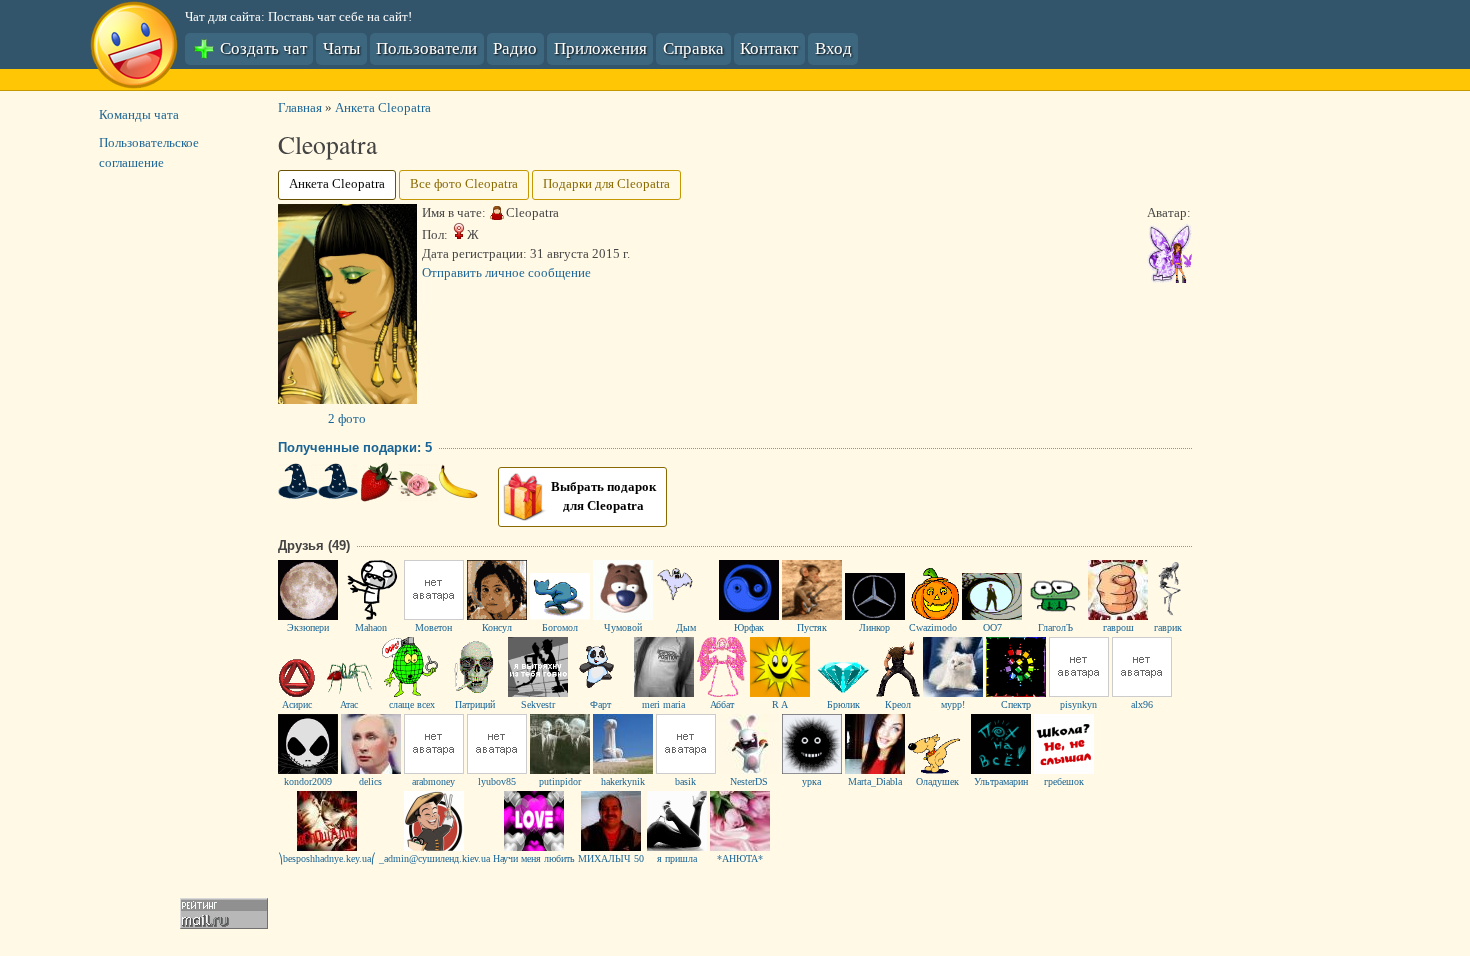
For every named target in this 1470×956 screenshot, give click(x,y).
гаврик (1168, 628)
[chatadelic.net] (134, 48)
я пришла (677, 859)
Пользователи (426, 47)
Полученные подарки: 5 (355, 447)
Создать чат (261, 47)
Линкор (874, 628)
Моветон (433, 628)
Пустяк (812, 628)
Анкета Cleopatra (383, 108)
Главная (300, 108)
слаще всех (412, 705)
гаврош (1118, 628)
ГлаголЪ (1055, 628)
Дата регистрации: (474, 254)
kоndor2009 (308, 782)
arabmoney (433, 782)
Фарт (600, 705)
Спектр (1016, 705)
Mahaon (371, 628)
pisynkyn (1078, 705)
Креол (898, 705)
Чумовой (623, 628)
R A (780, 705)
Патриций (475, 705)
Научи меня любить (534, 859)
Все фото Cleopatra (464, 184)
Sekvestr (538, 705)
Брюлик (843, 705)
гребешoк (1064, 782)
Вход (833, 47)
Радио (515, 47)
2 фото (347, 419)
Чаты (341, 47)
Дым (686, 628)
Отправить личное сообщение (506, 273)
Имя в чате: (454, 213)
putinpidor (560, 782)
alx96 (1142, 705)
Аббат (722, 705)
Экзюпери (308, 628)
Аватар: (1169, 213)
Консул (497, 628)
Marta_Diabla (875, 782)
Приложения (600, 47)
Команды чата (139, 115)
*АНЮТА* (740, 859)
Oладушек (937, 782)
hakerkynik (623, 782)
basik (685, 782)
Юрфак (749, 628)
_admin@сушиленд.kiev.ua (434, 859)
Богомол (560, 628)
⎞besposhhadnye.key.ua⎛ (327, 859)
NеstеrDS (749, 782)
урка (811, 782)
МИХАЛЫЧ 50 (611, 859)
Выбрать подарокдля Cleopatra (603, 496)
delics (370, 782)
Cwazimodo (933, 628)
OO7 (992, 628)
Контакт (769, 47)
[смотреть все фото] (347, 400)
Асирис (297, 705)
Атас (349, 705)
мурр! (953, 705)
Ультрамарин (1001, 782)
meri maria (663, 705)
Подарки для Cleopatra (606, 184)
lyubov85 (497, 782)
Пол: (435, 235)
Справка (693, 47)
